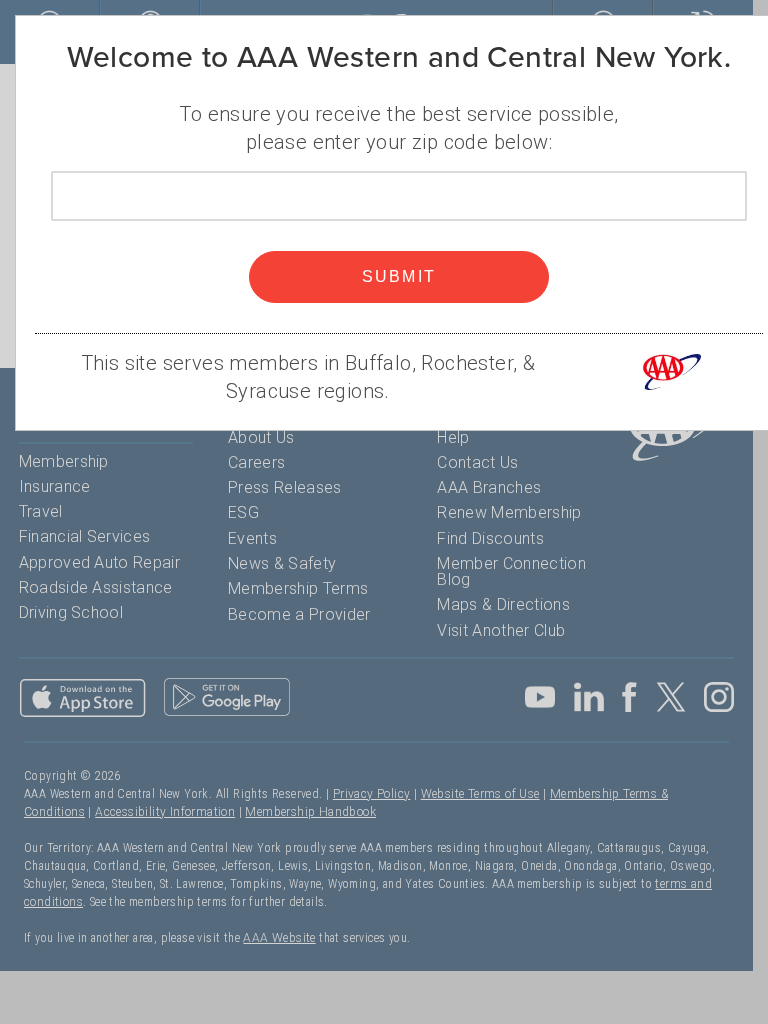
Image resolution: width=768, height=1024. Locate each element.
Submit (399, 276)
